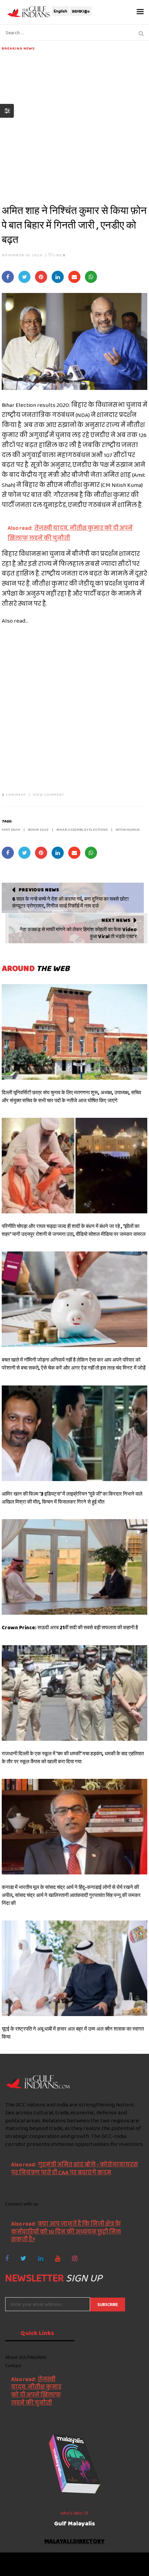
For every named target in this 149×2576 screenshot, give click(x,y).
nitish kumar (128, 829)
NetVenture (94, 2567)
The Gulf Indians (44, 2561)
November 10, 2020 (22, 255)
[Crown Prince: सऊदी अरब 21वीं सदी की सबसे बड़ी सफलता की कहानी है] (74, 1567)
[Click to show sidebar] (7, 111)
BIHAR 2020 (38, 829)
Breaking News (18, 48)
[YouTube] (58, 2258)
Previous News (39, 890)
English (60, 11)
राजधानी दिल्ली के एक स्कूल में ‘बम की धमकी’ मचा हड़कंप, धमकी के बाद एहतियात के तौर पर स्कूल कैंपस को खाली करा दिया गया (73, 1758)
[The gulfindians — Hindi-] (29, 12)
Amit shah (11, 829)
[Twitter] (23, 2258)
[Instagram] (75, 2258)
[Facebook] (7, 2258)
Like (59, 255)
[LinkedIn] (41, 2258)
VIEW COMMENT (49, 794)
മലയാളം (81, 11)
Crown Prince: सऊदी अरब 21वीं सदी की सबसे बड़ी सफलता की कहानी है (70, 1628)
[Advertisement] (74, 126)
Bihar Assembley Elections (82, 829)
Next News (116, 920)
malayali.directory (74, 2542)
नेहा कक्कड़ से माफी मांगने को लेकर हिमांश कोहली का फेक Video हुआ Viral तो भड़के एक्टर (78, 933)
